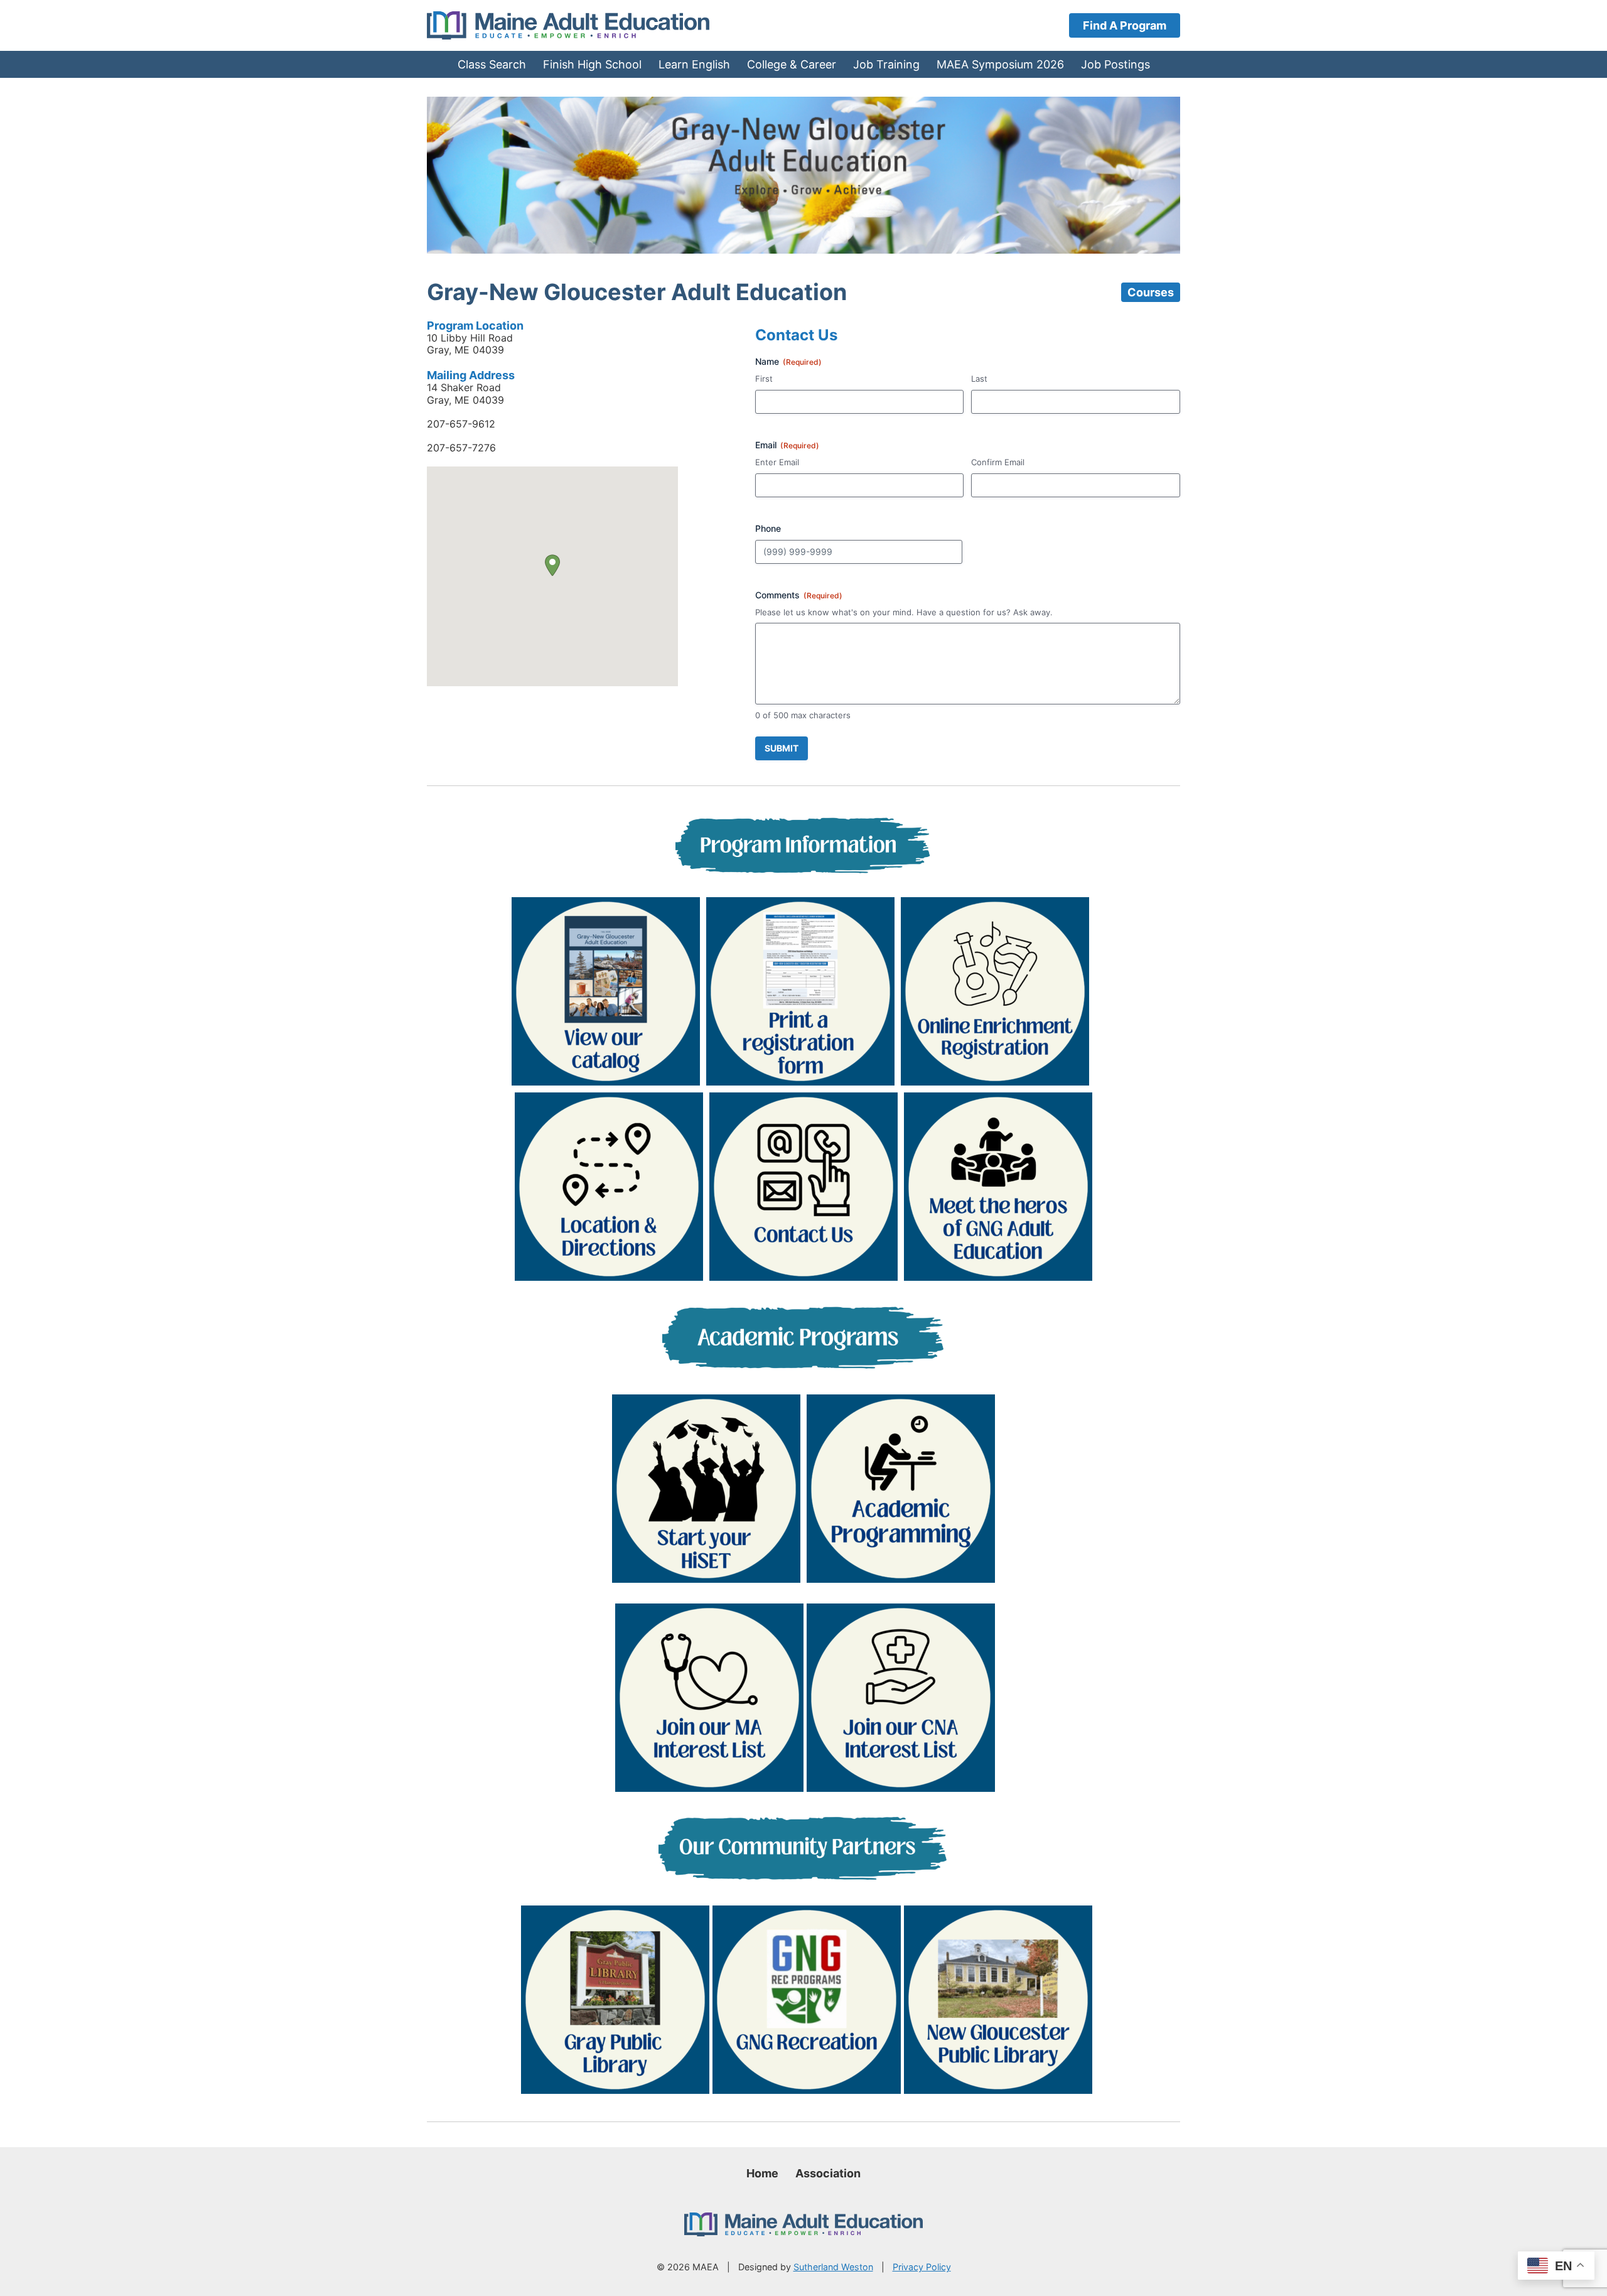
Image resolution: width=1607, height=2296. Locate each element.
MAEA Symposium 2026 (1000, 64)
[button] (552, 565)
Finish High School (592, 64)
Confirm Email (998, 462)
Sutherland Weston (833, 2267)
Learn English (694, 64)
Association (828, 2173)
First (764, 379)
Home (762, 2173)
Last (979, 379)
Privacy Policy (922, 2267)
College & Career (792, 64)
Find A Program (1125, 25)
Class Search (492, 64)
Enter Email (777, 462)
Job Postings (1115, 64)
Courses (1151, 292)
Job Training (886, 64)
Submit (782, 748)
